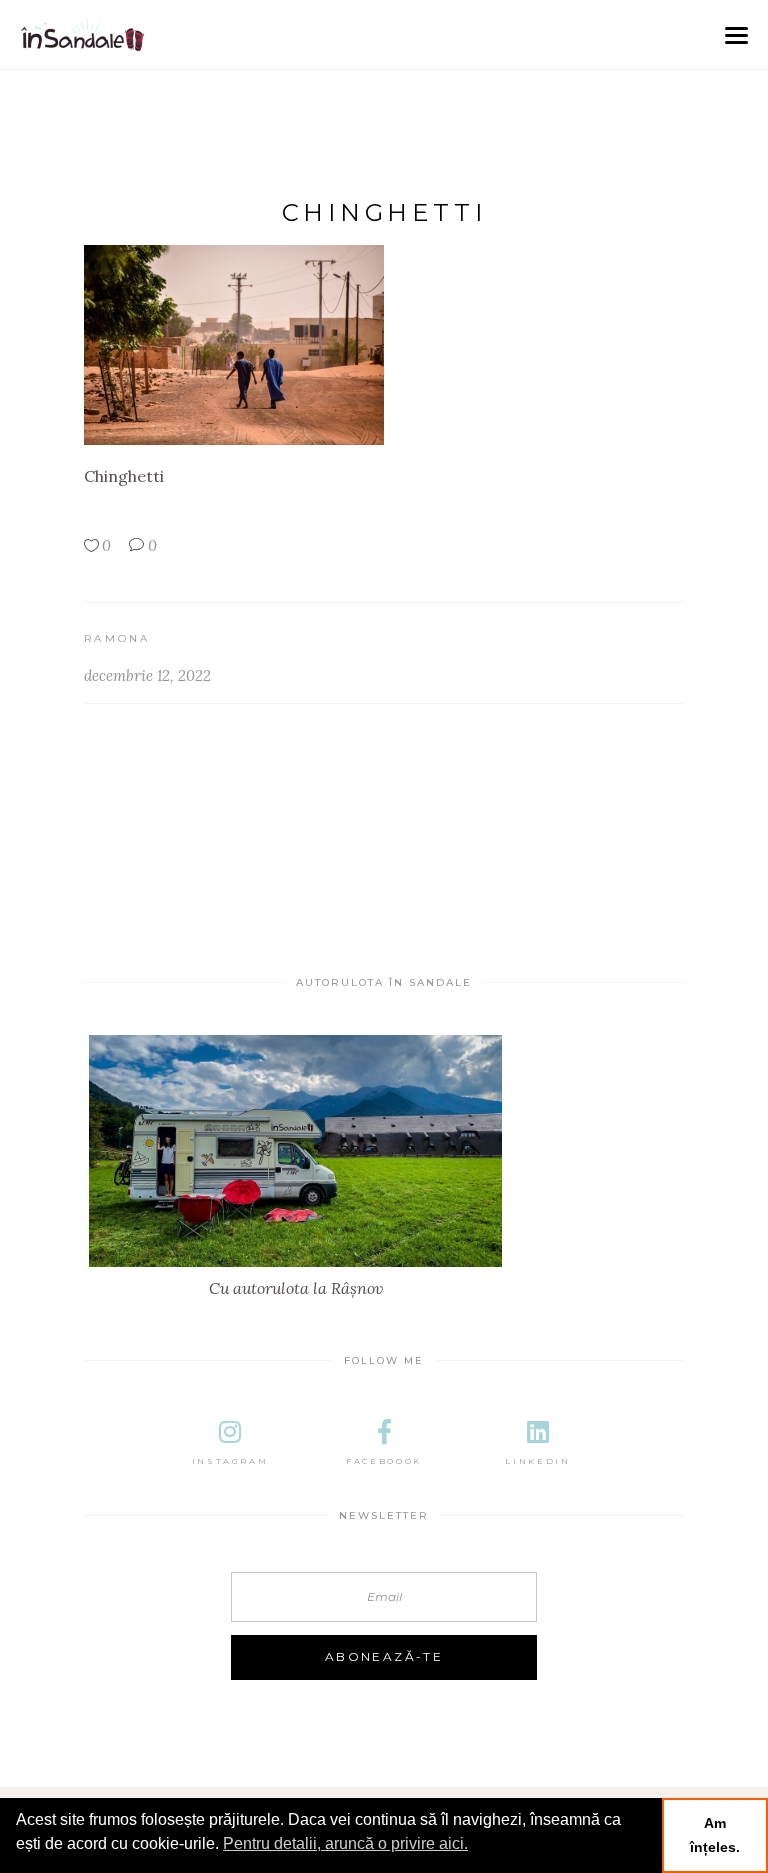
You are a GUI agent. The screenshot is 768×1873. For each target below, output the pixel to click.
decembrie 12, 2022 (147, 675)
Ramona (117, 638)
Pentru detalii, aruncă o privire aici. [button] (345, 1843)
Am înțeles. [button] (715, 1835)
